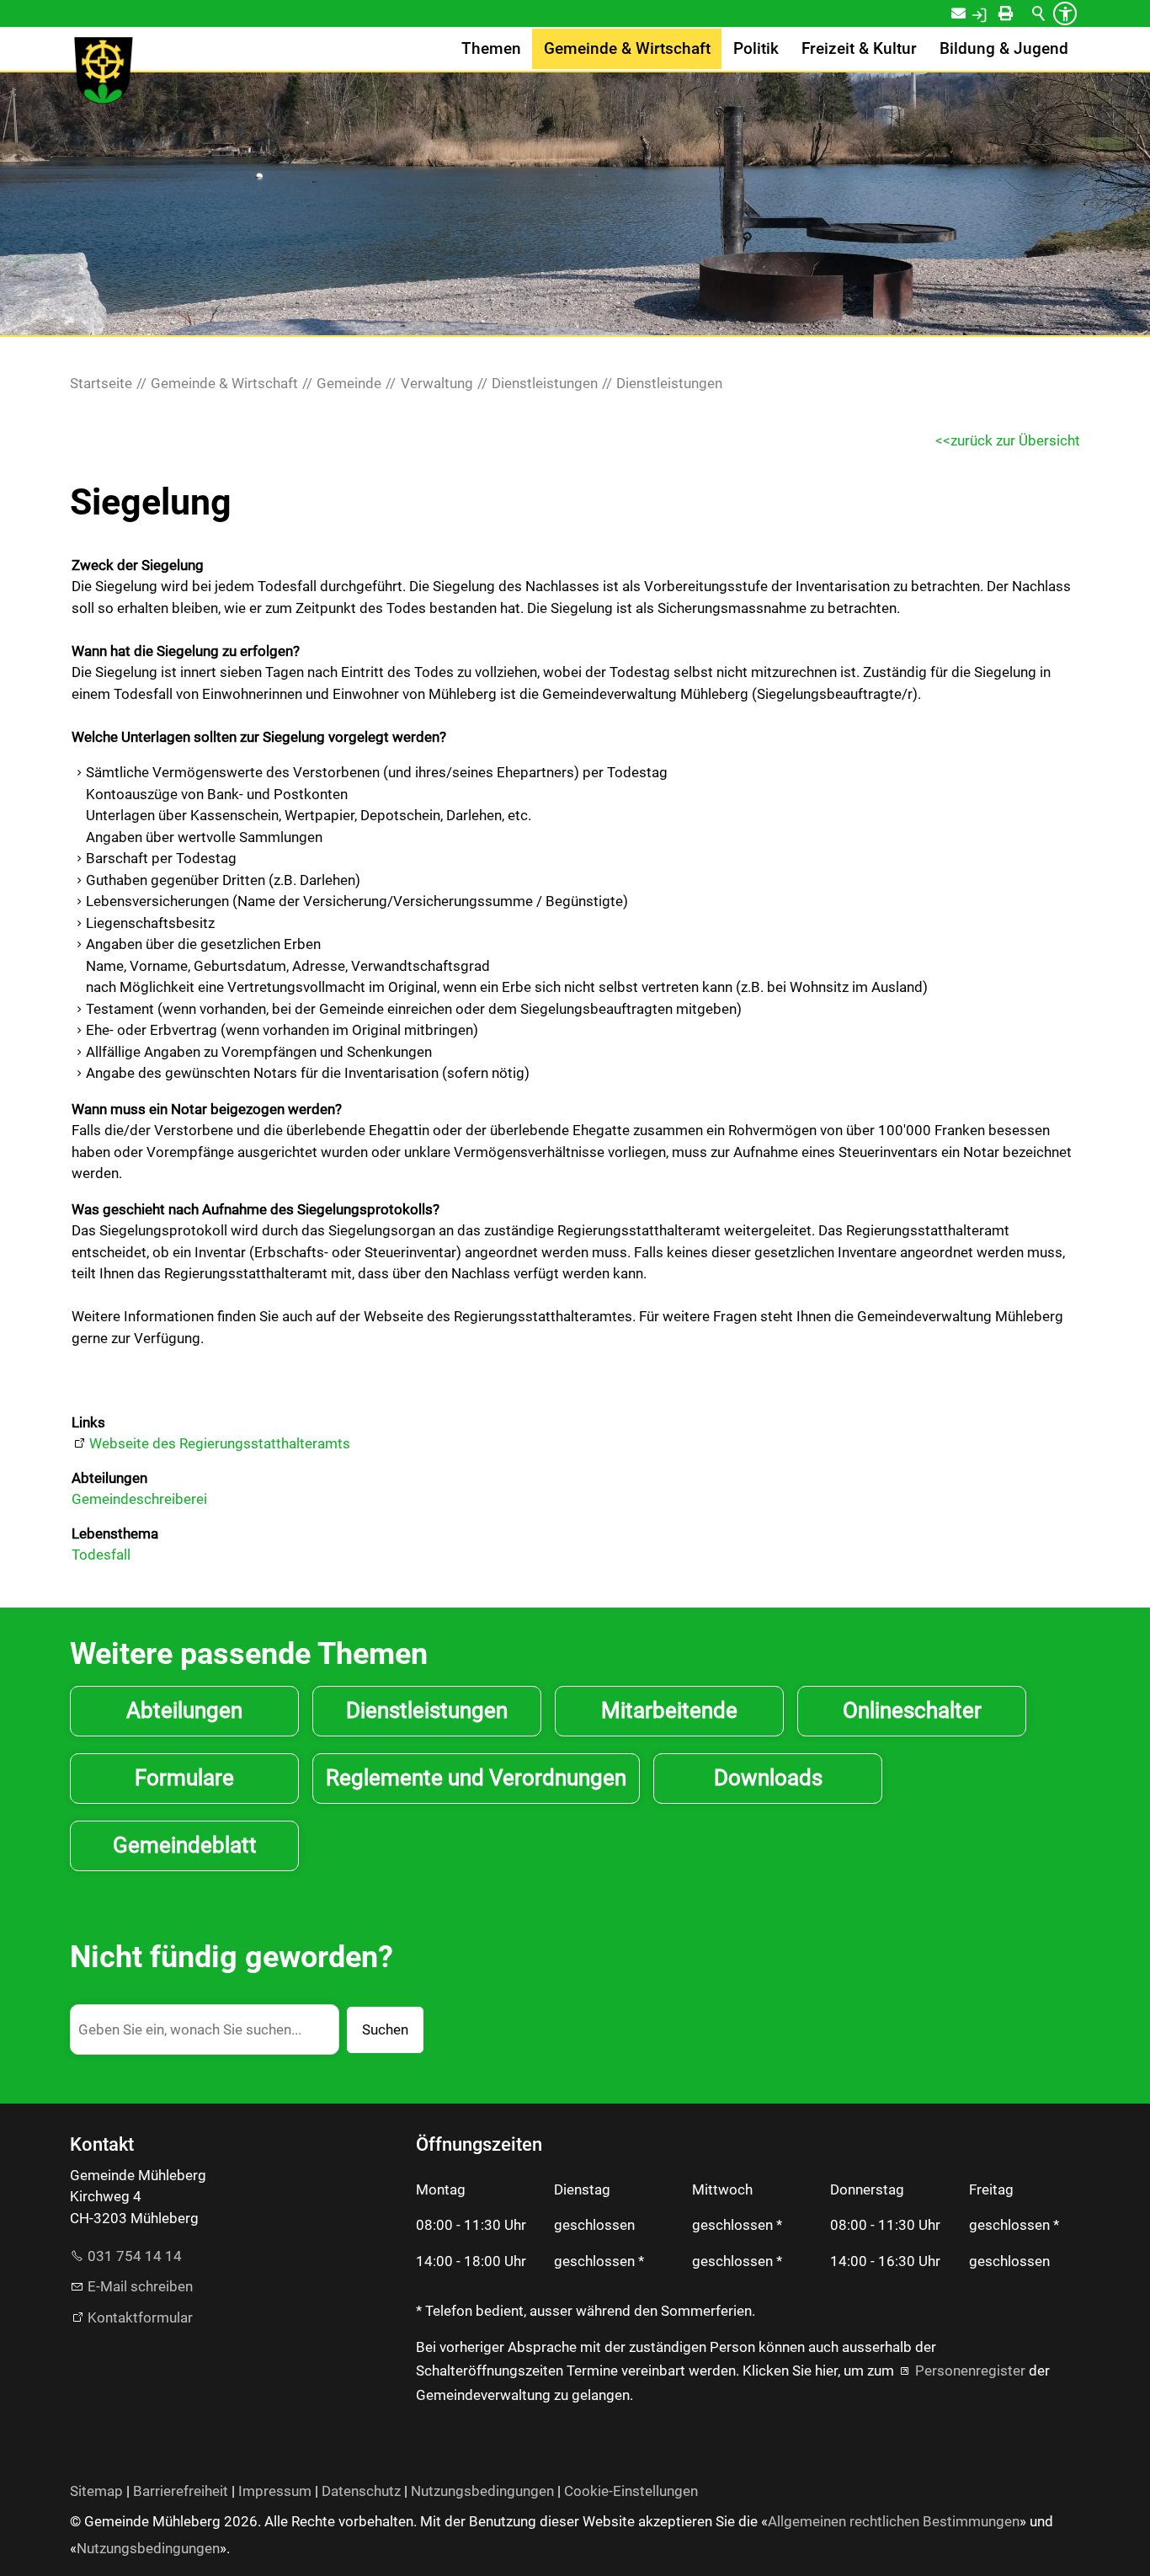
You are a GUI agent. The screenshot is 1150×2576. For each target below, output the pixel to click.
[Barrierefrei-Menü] (1065, 13)
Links (88, 1422)
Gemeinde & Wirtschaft (627, 49)
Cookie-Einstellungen (631, 2491)
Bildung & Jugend (1004, 49)
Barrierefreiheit (181, 2491)
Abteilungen (109, 1478)
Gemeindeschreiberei (139, 1499)
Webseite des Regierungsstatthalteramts (220, 1443)
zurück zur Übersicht (1015, 440)
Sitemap (96, 2491)
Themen (491, 49)
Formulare (184, 1778)
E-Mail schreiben (140, 2286)
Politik (756, 49)
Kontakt (969, 13)
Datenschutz (361, 2491)
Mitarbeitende (669, 1710)
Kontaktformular (140, 2317)
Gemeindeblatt (185, 1845)
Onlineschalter (912, 1710)
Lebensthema (115, 1533)
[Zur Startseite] (104, 71)
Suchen (385, 2029)
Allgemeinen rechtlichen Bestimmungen (894, 2521)
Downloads (768, 1778)
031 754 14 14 (135, 2256)
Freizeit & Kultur (859, 49)
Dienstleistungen (427, 1710)
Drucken (1021, 13)
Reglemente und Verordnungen (476, 1778)
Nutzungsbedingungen (482, 2491)
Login (997, 13)
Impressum (275, 2491)
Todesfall (101, 1555)
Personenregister (970, 2371)
